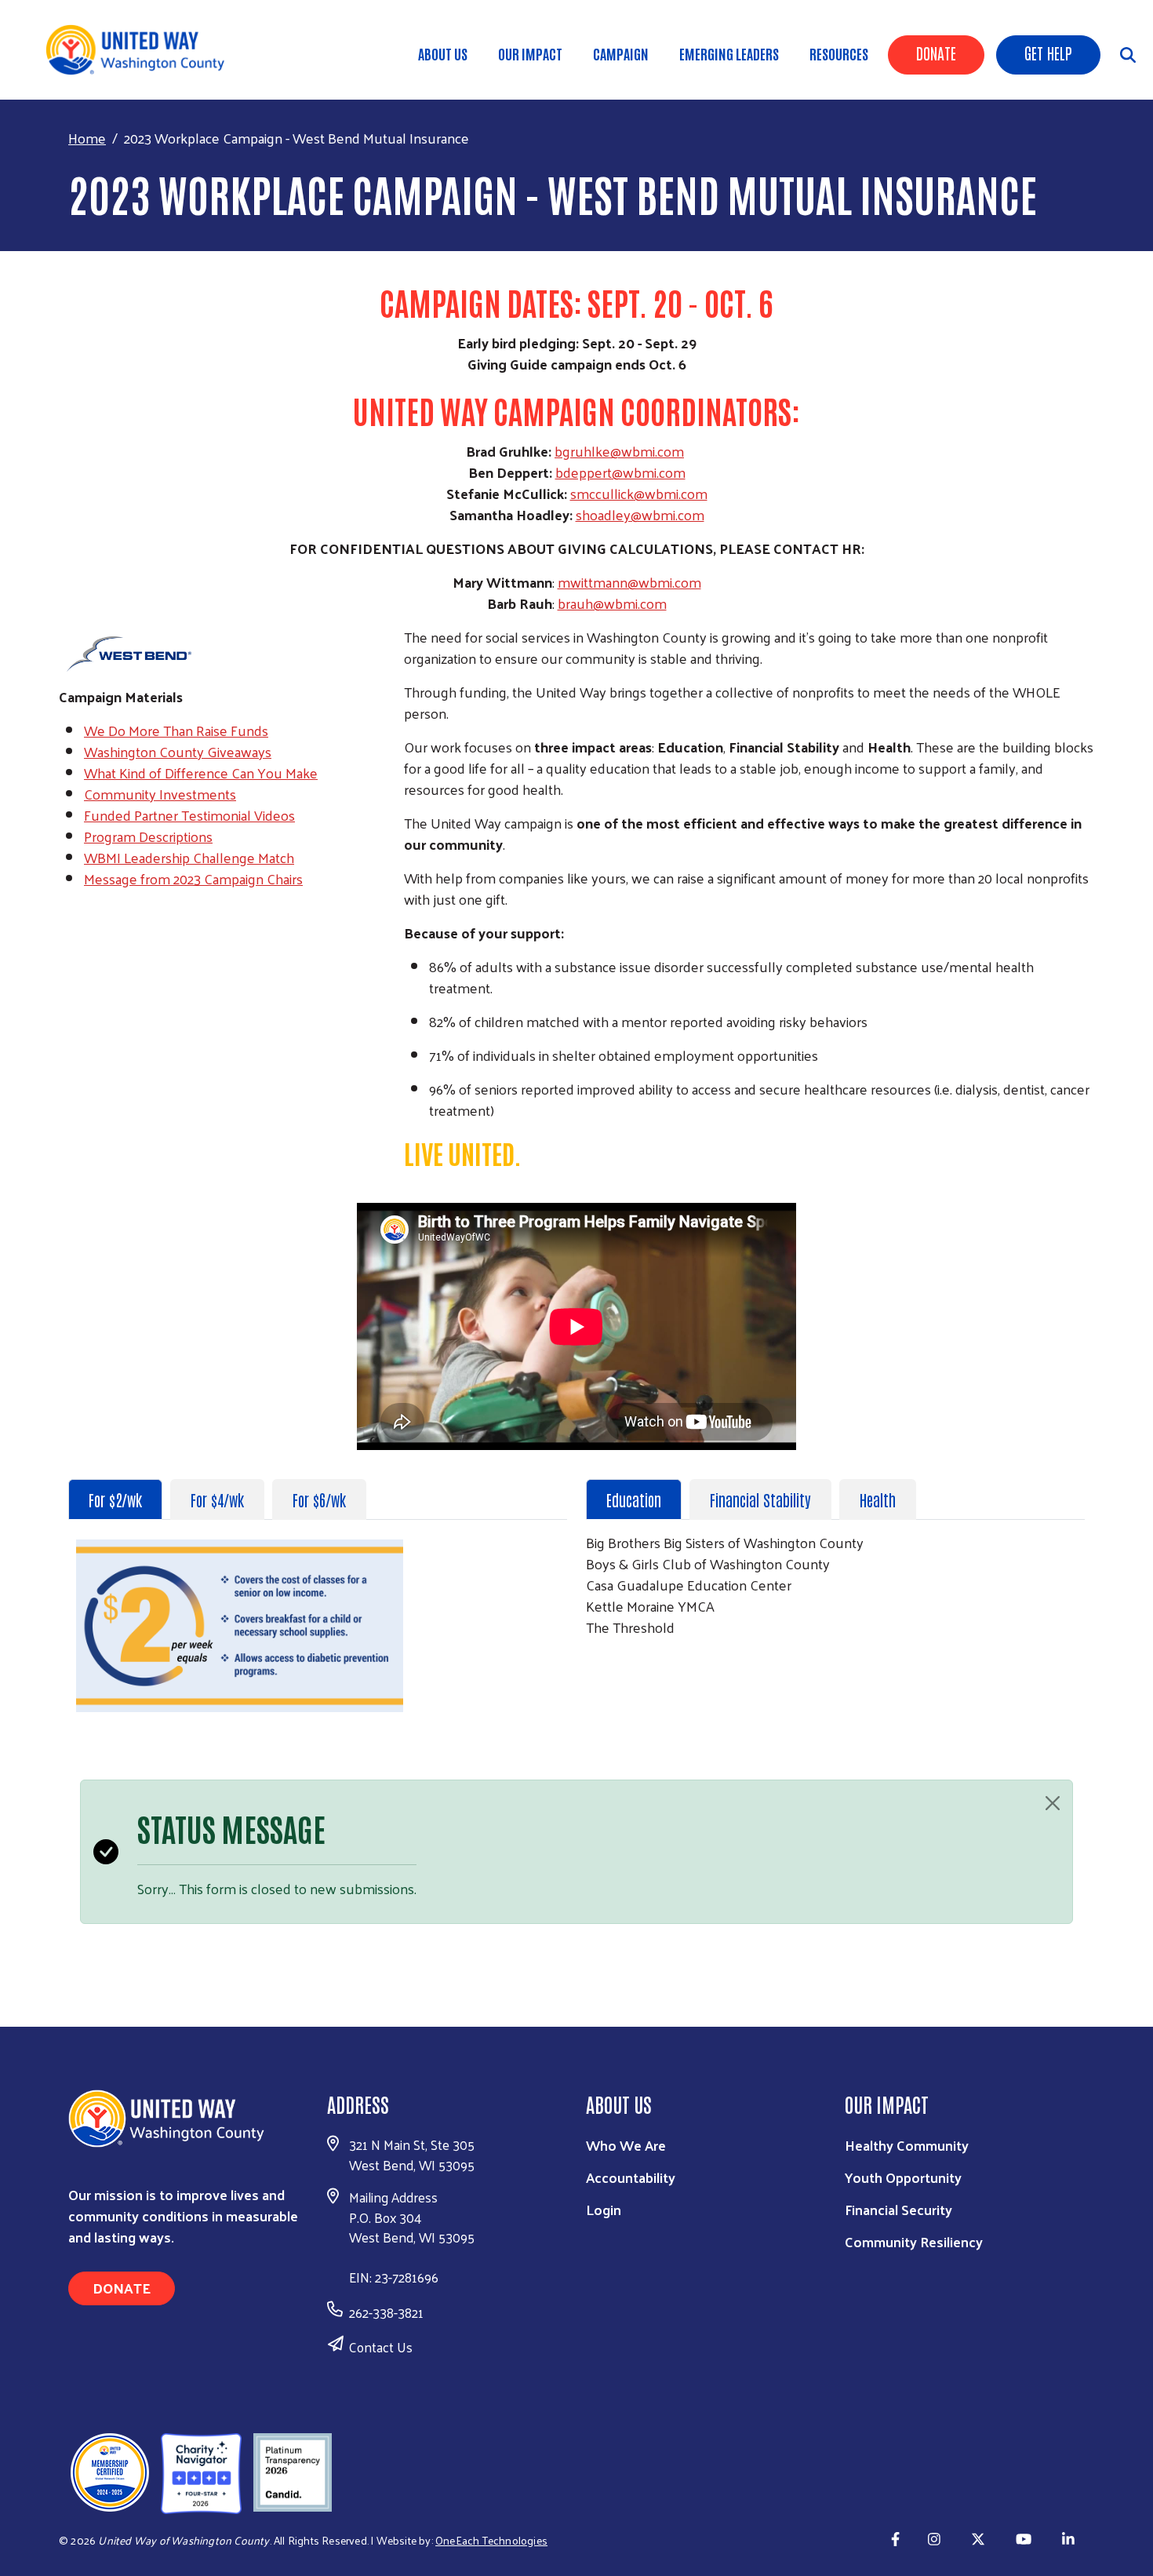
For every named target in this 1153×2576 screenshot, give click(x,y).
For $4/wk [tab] (217, 1499)
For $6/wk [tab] (319, 1499)
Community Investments (160, 794)
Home (87, 138)
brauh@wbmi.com (612, 603)
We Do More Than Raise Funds (176, 730)
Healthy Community (907, 2145)
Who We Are (626, 2145)
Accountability (631, 2177)
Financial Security (898, 2209)
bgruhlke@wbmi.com (619, 451)
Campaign (621, 53)
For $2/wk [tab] (115, 1499)
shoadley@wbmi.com (640, 514)
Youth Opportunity (903, 2177)
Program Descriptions (148, 836)
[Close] (1053, 1803)
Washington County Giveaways (178, 751)
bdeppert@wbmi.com (620, 472)
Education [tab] (634, 1499)
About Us (443, 53)
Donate (936, 53)
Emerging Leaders (729, 53)
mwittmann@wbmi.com (629, 582)
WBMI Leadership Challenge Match (189, 857)
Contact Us (381, 2347)
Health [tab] (878, 1499)
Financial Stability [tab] (760, 1499)
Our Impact (530, 53)
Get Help (1048, 53)
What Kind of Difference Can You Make (201, 772)
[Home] (141, 50)
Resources (839, 53)
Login (604, 2209)
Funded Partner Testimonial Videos (189, 815)
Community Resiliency (914, 2241)
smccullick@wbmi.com (639, 493)
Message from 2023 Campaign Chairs (193, 878)
